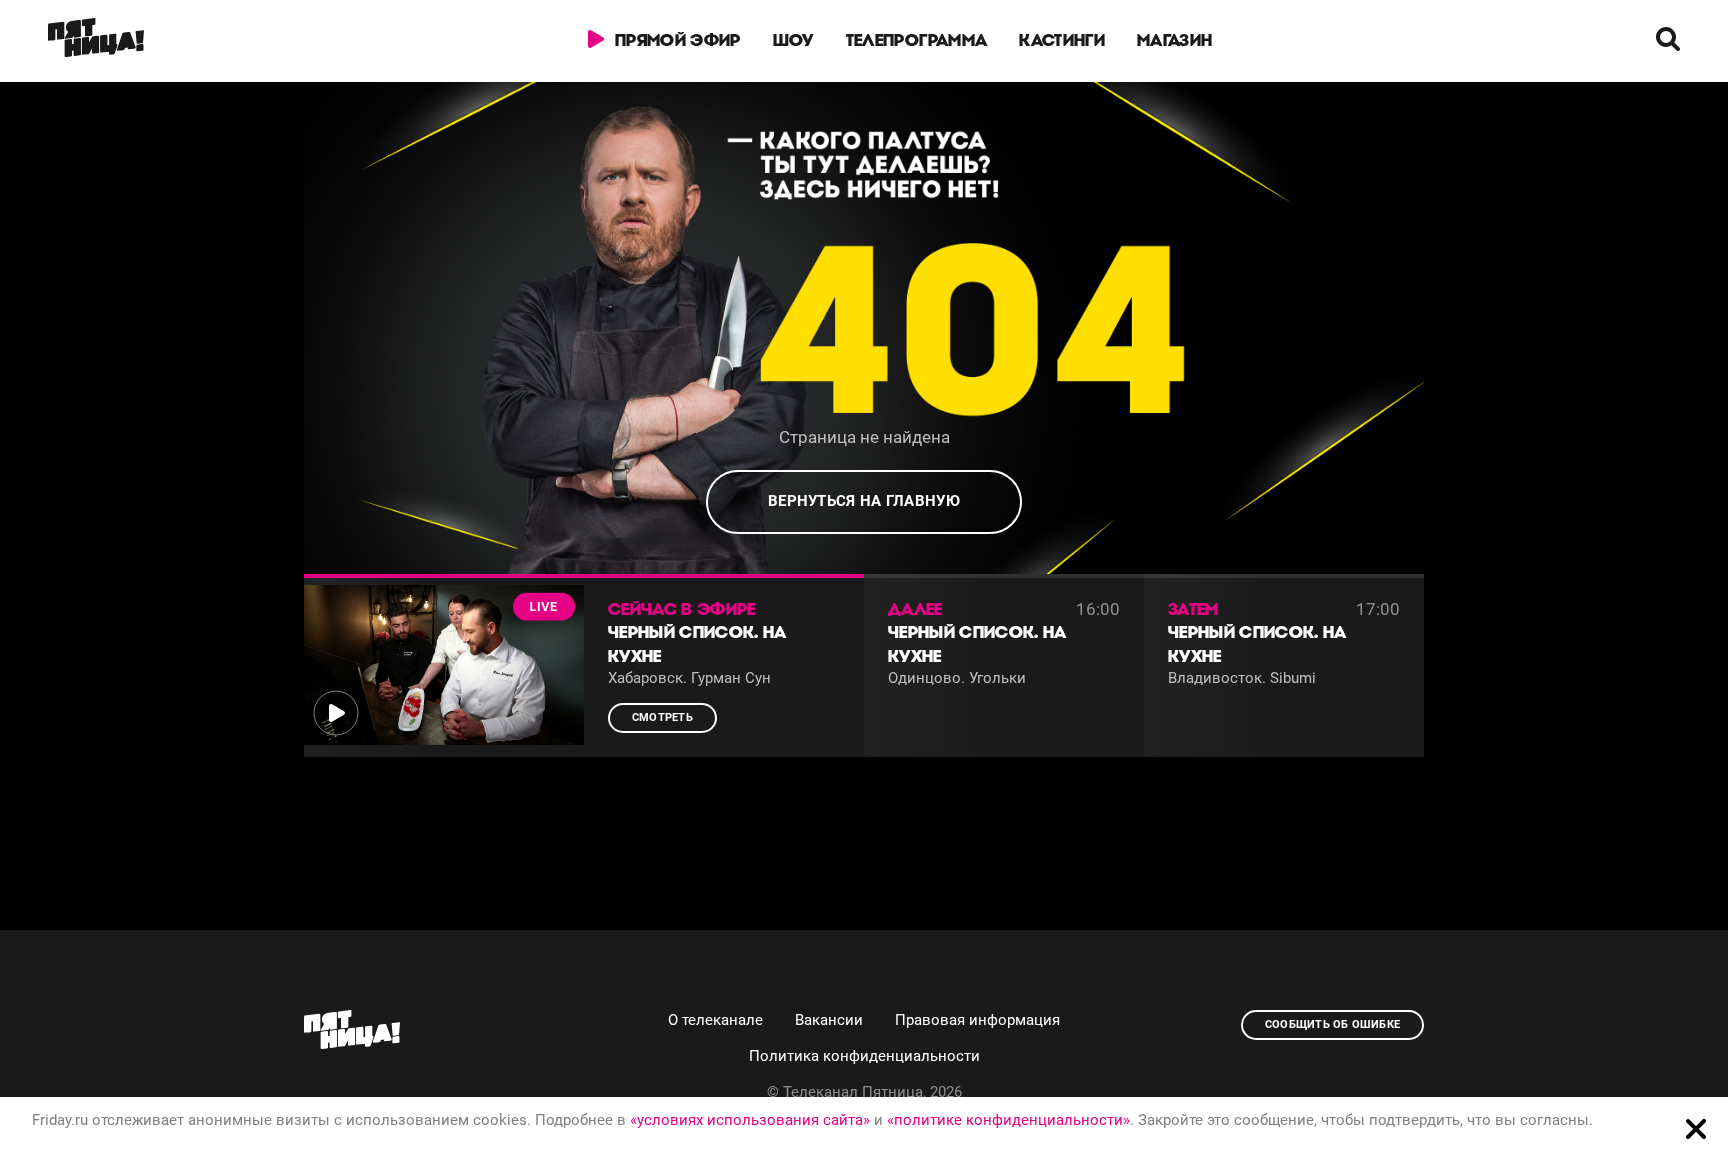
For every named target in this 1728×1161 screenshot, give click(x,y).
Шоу (793, 40)
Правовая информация (977, 1020)
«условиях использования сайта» (750, 1120)
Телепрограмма (916, 40)
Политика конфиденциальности (864, 1056)
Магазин (1174, 40)
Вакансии (829, 1020)
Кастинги (1062, 40)
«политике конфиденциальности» (1008, 1120)
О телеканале (715, 1020)
